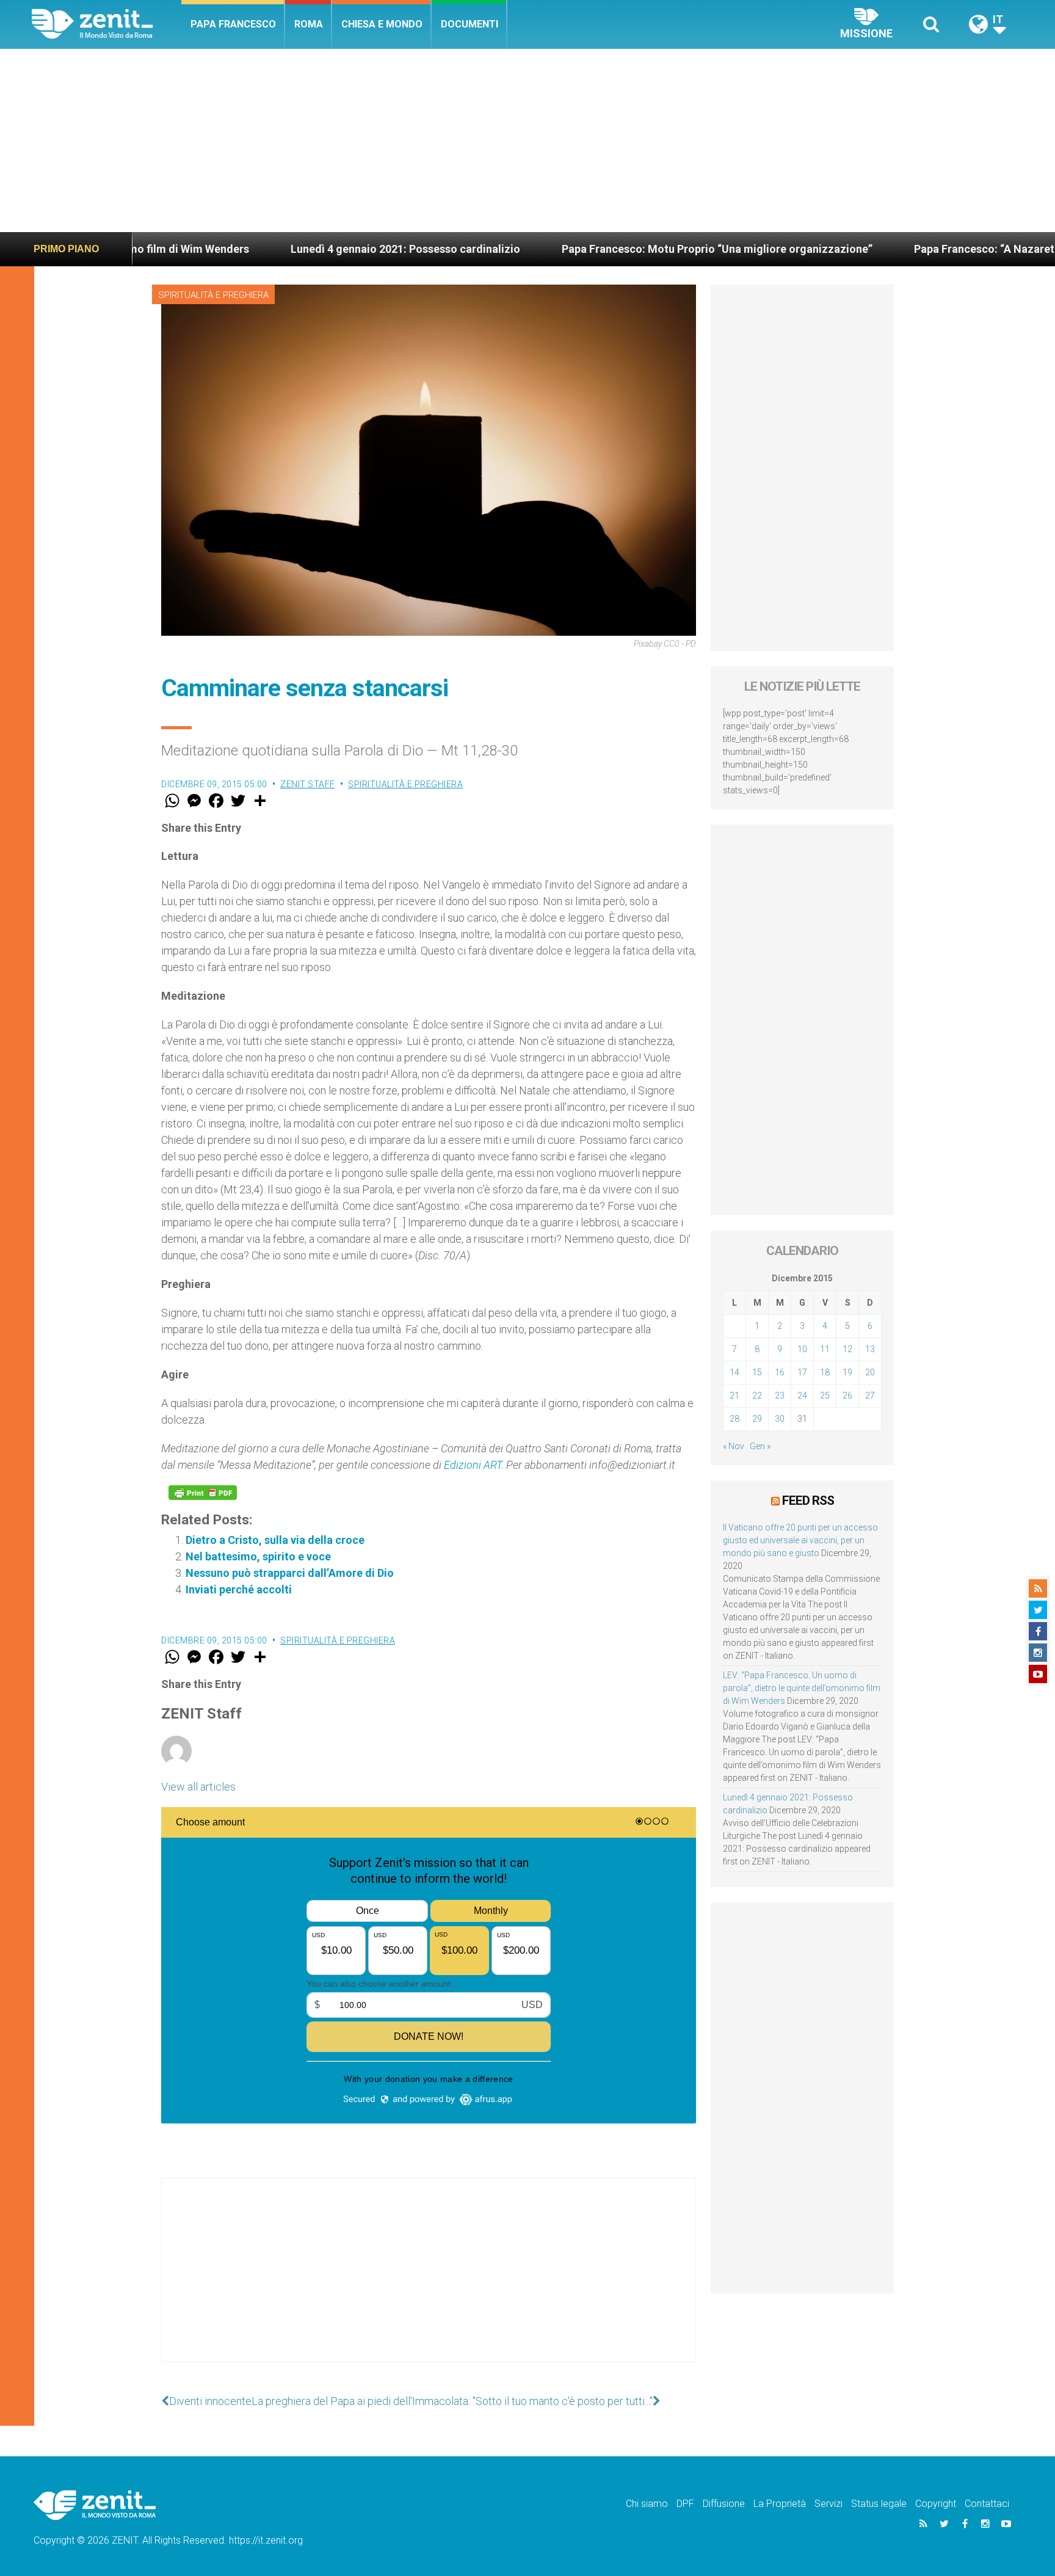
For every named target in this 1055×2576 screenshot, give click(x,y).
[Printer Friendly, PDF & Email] (203, 1493)
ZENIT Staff (308, 784)
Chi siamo (647, 2504)
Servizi (828, 2504)
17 (802, 1372)
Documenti (469, 24)
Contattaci (987, 2504)
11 (825, 1349)
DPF (685, 2504)
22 (757, 1395)
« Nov (734, 1446)
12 (847, 1349)
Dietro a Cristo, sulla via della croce (275, 1540)
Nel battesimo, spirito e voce (258, 1556)
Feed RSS (808, 1501)
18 (825, 1372)
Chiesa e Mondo (382, 24)
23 (780, 1395)
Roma (309, 24)
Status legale (879, 2504)
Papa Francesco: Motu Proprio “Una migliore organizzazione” (594, 249)
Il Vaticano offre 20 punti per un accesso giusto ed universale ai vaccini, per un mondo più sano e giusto (800, 1540)
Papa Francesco (233, 24)
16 (780, 1372)
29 (757, 1419)
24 (802, 1395)
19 (847, 1372)
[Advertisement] (527, 140)
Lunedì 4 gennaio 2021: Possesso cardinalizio (283, 249)
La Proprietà (780, 2504)
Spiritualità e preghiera (213, 295)
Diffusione (724, 2504)
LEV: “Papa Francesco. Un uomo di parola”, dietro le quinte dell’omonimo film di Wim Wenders (802, 1688)
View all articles (198, 1787)
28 (734, 1419)
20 (870, 1372)
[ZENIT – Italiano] (107, 24)
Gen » (760, 1446)
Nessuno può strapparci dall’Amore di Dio (290, 1573)
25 (825, 1395)
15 (757, 1372)
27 (870, 1395)
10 (802, 1349)
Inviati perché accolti (239, 1589)
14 (734, 1372)
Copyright (936, 2504)
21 (734, 1395)
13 (870, 1349)
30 (780, 1419)
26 (847, 1395)
